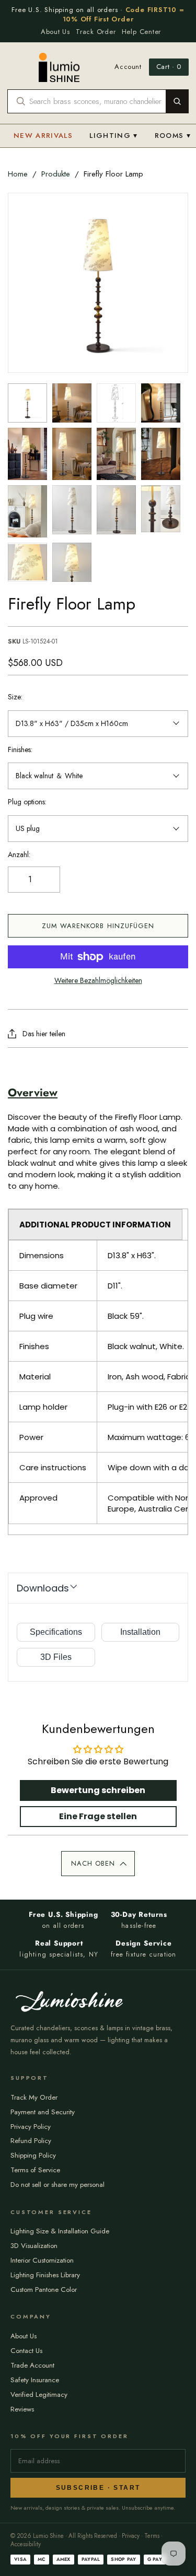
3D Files (56, 1657)
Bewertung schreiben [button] (98, 1790)
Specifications (56, 1632)
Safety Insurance (35, 2380)
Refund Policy (31, 2141)
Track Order (96, 32)
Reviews (22, 2409)
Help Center (142, 32)
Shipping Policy (33, 2155)
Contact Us (26, 2351)
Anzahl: (19, 855)
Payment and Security (43, 2112)
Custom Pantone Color (44, 2290)
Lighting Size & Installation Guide (60, 2231)
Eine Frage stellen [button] (98, 1816)
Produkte (56, 174)
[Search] (177, 101)
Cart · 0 (169, 67)
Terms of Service (35, 2170)
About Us (55, 32)
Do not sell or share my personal (57, 2185)
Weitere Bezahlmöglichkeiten (98, 981)
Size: (15, 697)
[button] (98, 1864)
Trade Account (32, 2365)
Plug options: (27, 802)
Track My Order (34, 2097)
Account (128, 67)
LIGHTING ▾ (114, 136)
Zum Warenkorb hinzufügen (98, 926)
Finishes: (20, 750)
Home (18, 174)
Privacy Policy (31, 2127)
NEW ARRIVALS (43, 136)
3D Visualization (34, 2246)
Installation (140, 1632)
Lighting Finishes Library (45, 2275)
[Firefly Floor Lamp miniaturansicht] (27, 403)
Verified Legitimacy (39, 2394)
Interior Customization (42, 2260)
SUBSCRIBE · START (98, 2488)
